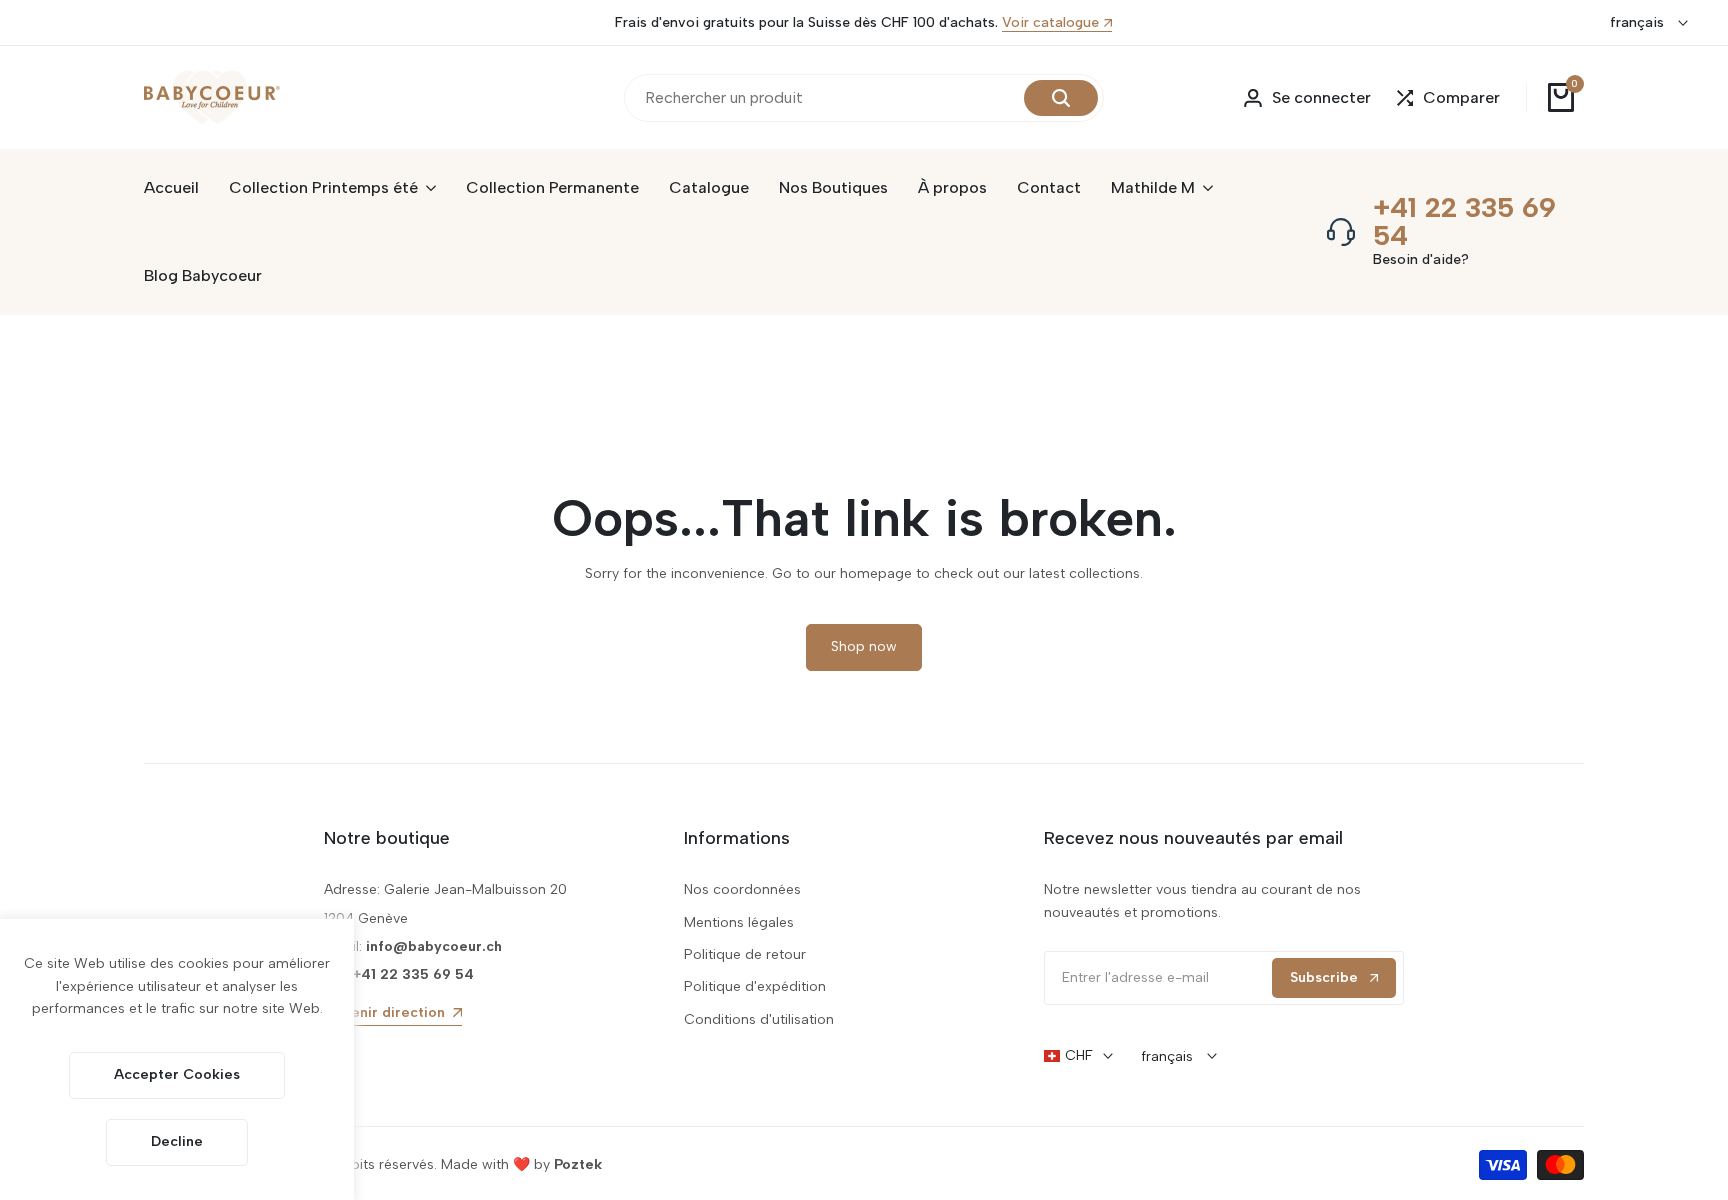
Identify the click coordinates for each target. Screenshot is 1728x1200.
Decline (177, 1141)
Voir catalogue (1050, 23)
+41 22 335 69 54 (1464, 221)
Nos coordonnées (742, 889)
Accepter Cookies (177, 1074)
